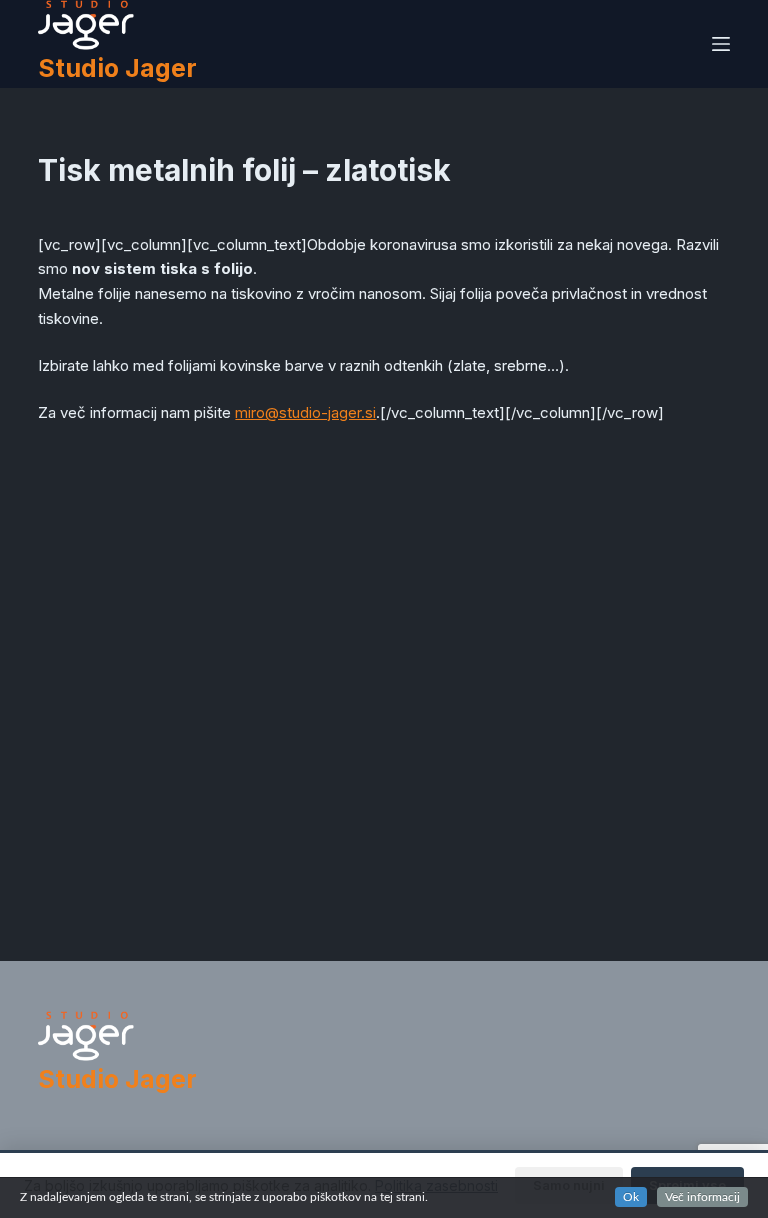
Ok (631, 1197)
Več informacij (702, 1197)
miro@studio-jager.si (305, 412)
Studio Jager (117, 68)
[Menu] (721, 44)
